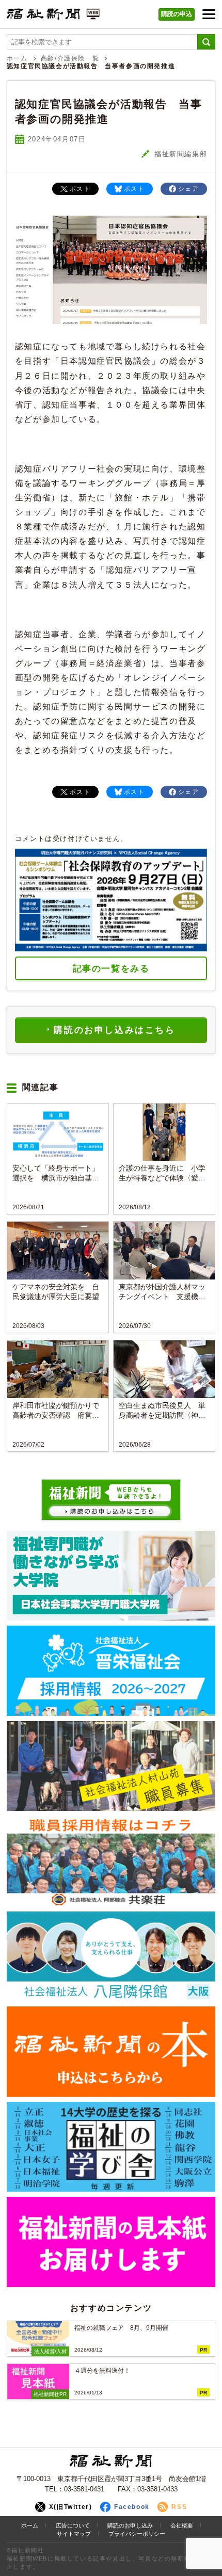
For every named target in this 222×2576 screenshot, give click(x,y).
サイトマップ (74, 2534)
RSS (179, 2507)
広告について (73, 2525)
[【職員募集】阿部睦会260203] (111, 1861)
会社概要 (182, 2525)
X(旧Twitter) (71, 2507)
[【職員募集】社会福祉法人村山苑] (111, 1766)
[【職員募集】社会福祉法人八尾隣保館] (111, 1956)
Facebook (132, 2507)
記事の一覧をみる (111, 969)
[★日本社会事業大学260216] (111, 1576)
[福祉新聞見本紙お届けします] (111, 2242)
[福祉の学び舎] (111, 2147)
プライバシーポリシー (137, 2534)
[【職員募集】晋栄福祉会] (111, 1671)
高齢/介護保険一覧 (70, 58)
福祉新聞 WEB (53, 17)
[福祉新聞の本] (111, 2051)
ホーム (17, 58)
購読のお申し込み (130, 2525)
